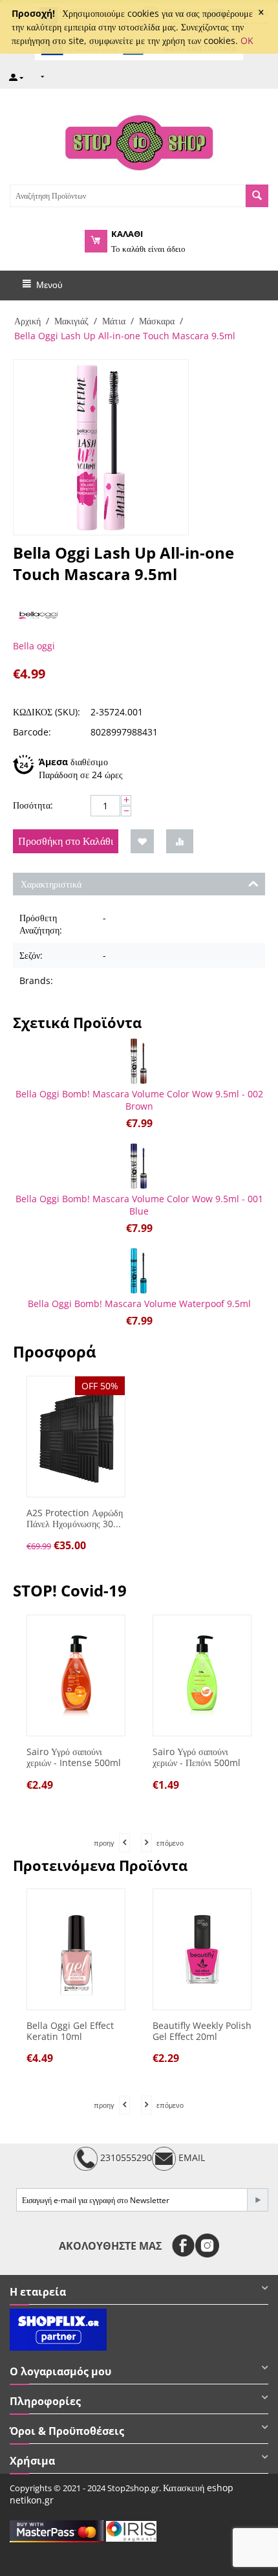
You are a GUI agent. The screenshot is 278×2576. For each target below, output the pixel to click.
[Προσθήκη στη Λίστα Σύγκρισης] (180, 841)
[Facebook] (183, 2246)
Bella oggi (34, 646)
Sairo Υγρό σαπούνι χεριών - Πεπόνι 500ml (111, 1758)
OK (247, 40)
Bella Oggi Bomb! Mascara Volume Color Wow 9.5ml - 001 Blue (139, 1205)
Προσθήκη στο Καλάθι (66, 841)
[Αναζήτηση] (257, 196)
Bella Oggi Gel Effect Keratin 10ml (70, 2032)
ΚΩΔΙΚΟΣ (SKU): (47, 712)
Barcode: (32, 732)
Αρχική (27, 321)
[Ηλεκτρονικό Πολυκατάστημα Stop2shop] (139, 141)
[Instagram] (207, 2246)
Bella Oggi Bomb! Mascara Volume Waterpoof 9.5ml (139, 1304)
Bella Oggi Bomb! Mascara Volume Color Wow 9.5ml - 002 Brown (139, 1100)
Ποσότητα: (33, 805)
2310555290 (125, 2158)
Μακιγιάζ (71, 321)
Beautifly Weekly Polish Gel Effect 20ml (202, 2032)
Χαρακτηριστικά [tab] (51, 884)
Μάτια (114, 321)
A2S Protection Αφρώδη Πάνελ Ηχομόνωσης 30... (75, 1519)
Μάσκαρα (157, 321)
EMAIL (190, 2158)
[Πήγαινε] (257, 2200)
